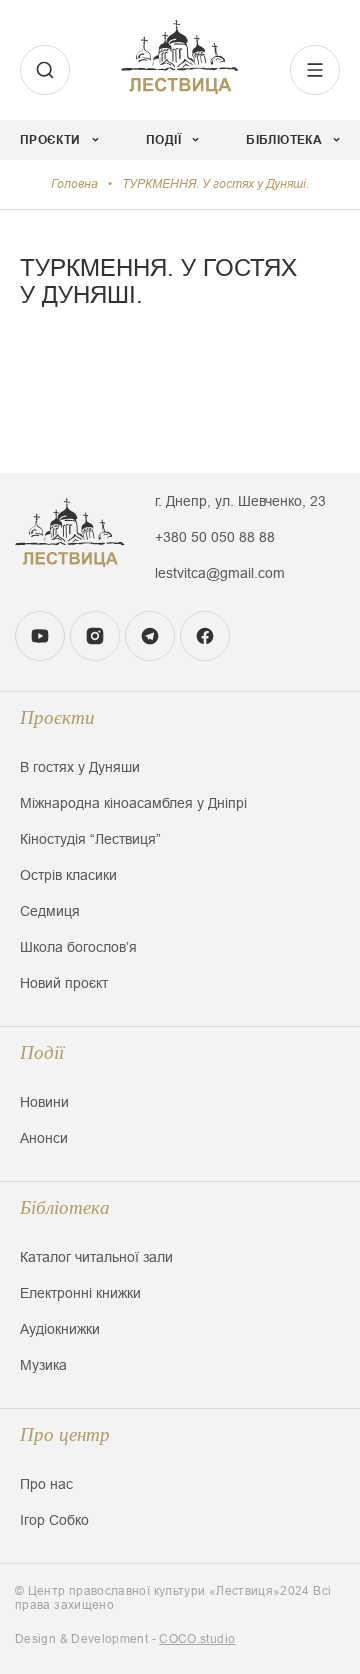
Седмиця (50, 911)
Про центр (65, 1434)
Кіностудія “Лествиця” (90, 839)
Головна (74, 184)
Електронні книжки (80, 1293)
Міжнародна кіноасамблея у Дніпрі (133, 803)
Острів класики (68, 875)
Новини (44, 1102)
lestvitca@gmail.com (220, 573)
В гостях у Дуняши (80, 767)
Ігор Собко (54, 1520)
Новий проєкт (64, 983)
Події (42, 1052)
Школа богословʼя (78, 947)
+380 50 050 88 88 (215, 537)
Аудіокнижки (60, 1329)
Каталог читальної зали (96, 1257)
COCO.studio (197, 1639)
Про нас (46, 1484)
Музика (43, 1365)
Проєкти (57, 717)
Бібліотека (65, 1207)
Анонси (44, 1138)
